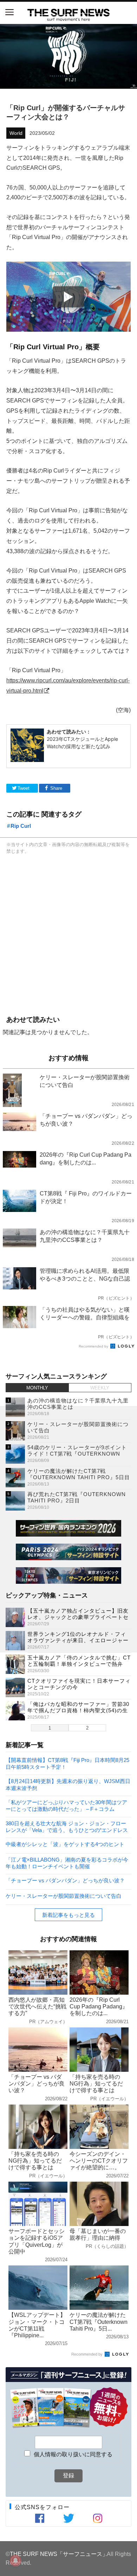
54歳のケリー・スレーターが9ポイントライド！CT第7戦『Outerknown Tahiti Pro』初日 (77, 1454)
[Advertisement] (68, 934)
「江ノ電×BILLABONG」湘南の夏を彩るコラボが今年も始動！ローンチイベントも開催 (67, 1863)
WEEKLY (100, 1388)
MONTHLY (37, 1388)
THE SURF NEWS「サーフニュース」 (59, 2554)
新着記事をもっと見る (68, 1915)
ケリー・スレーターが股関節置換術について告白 (64, 1896)
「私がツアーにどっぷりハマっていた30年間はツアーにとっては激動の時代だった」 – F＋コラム (66, 1805)
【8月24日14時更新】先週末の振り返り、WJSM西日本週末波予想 (68, 1784)
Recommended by (94, 1346)
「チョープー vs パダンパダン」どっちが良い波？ (65, 1880)
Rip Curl (21, 826)
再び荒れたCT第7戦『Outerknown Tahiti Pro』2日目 (77, 1497)
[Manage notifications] (15, 2561)
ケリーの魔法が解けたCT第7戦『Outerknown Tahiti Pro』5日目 (79, 1474)
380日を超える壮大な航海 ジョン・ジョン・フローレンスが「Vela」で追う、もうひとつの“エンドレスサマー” (67, 1827)
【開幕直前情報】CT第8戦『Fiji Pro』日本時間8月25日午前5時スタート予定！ (67, 1763)
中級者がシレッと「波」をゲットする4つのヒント (65, 1844)
